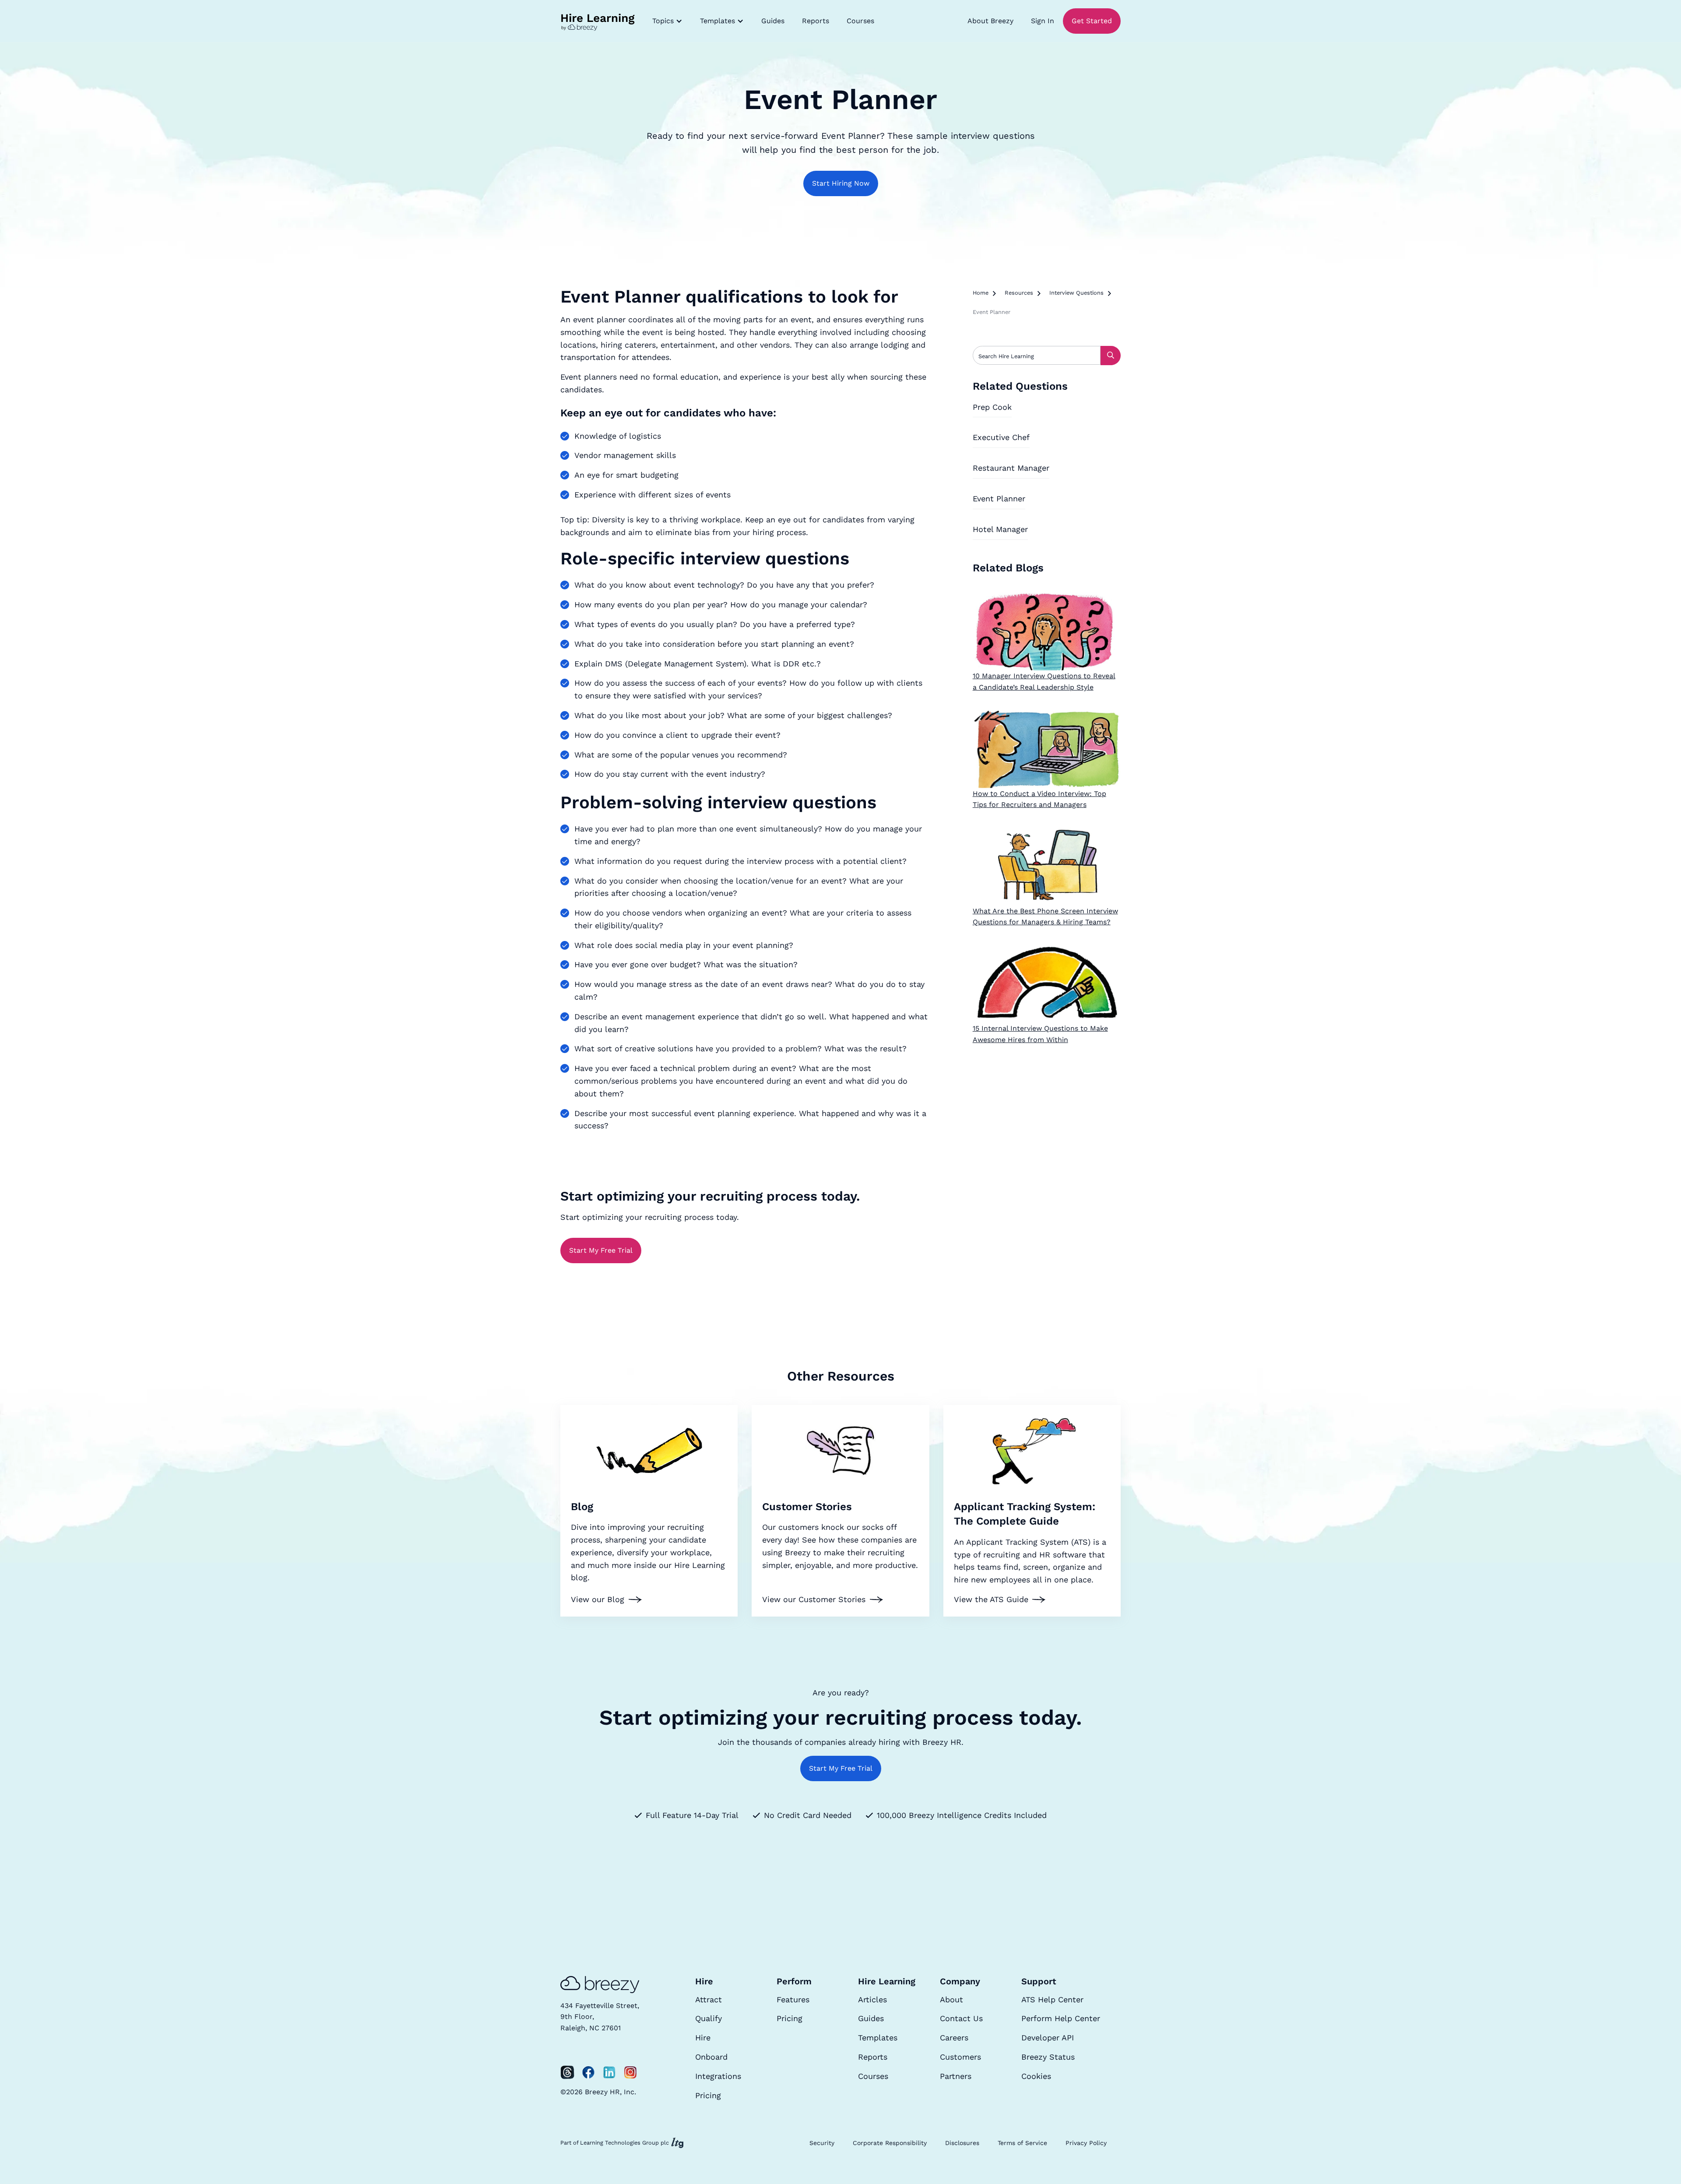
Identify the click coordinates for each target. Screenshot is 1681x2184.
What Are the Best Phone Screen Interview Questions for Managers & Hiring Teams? (1045, 917)
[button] (667, 21)
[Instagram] (630, 2072)
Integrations (718, 2076)
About (951, 1999)
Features (793, 1999)
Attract (709, 1999)
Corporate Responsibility (890, 2143)
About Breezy (990, 21)
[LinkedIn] (609, 2072)
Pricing (708, 2095)
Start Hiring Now (841, 183)
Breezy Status (1048, 2057)
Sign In (1043, 21)
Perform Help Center (1061, 2018)
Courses (860, 21)
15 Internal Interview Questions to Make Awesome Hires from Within (1040, 1034)
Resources (1019, 293)
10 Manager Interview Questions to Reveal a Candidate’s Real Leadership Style (1044, 682)
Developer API (1048, 2038)
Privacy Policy (1086, 2143)
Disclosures (962, 2143)
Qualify (709, 2018)
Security (822, 2143)
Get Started (1092, 21)
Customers (960, 2057)
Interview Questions (1076, 293)
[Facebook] (588, 2072)
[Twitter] (567, 2072)
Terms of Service (1022, 2143)
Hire (703, 2038)
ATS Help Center (1052, 1999)
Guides (773, 21)
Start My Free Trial (601, 1250)
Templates (878, 2038)
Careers (954, 2038)
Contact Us (961, 2018)
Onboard (711, 2057)
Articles (872, 1999)
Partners (956, 2076)
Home (981, 293)
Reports (816, 21)
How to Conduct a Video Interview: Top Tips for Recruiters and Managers (1039, 799)
